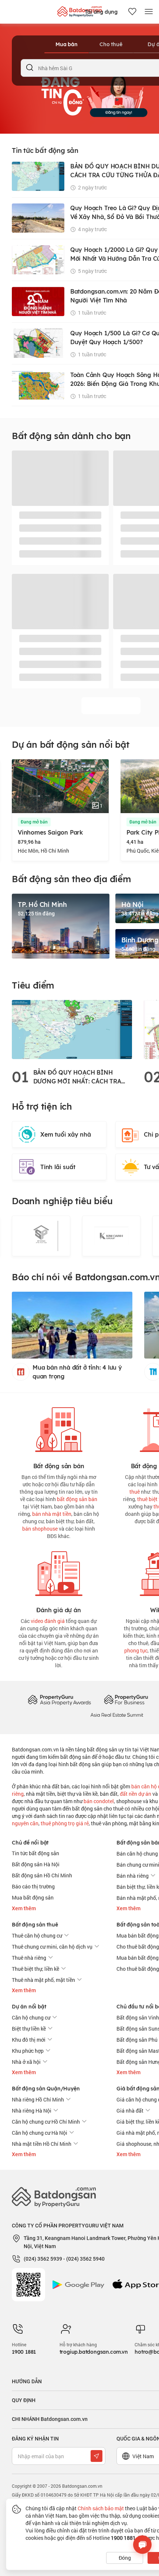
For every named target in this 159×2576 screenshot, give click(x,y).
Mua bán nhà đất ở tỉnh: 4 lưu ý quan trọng (77, 1372)
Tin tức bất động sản (35, 1853)
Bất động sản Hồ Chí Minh (42, 1875)
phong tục (136, 1650)
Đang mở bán (34, 822)
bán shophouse (40, 1529)
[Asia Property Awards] (59, 1700)
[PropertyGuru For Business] (126, 1700)
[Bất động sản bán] (59, 1428)
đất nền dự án (136, 1794)
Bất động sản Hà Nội (36, 1864)
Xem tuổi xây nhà (66, 1134)
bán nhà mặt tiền (52, 1514)
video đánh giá (48, 1621)
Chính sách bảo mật (101, 2508)
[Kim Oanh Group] (111, 1236)
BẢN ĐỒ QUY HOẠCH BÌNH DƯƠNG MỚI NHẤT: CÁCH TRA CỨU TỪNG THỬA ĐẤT (77, 1077)
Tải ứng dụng (101, 12)
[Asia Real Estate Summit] (117, 1714)
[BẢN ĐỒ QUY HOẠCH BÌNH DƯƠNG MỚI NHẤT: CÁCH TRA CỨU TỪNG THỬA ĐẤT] (72, 1029)
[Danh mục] (149, 12)
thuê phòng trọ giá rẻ (65, 1823)
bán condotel (99, 1801)
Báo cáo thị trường (33, 1886)
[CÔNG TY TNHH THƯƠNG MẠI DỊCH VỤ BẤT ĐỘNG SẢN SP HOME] (41, 1236)
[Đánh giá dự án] (59, 1572)
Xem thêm (24, 1908)
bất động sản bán (77, 1499)
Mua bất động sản (33, 1897)
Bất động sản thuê (35, 1925)
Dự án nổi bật (29, 2007)
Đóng (125, 2558)
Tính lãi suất (58, 1167)
